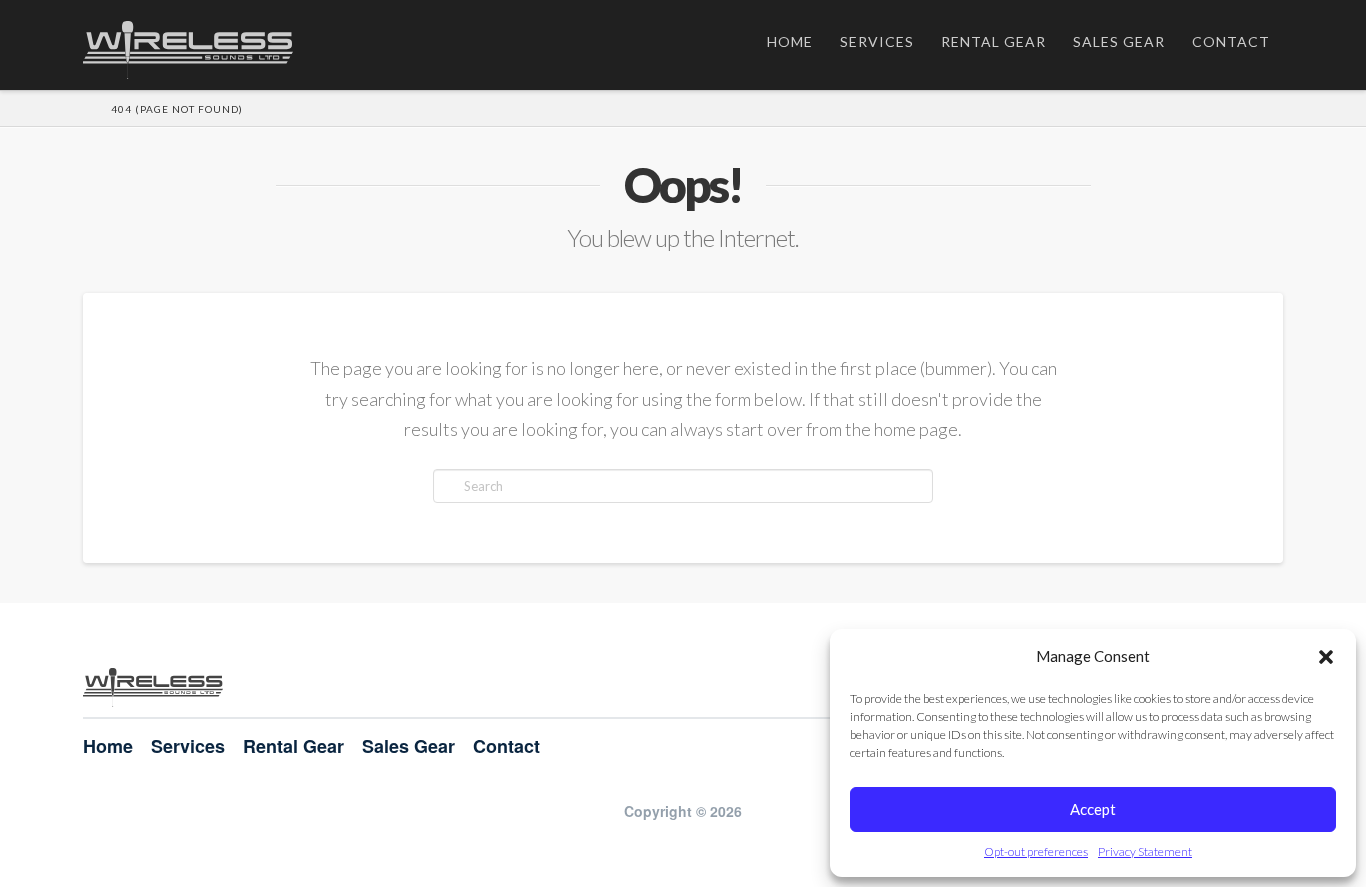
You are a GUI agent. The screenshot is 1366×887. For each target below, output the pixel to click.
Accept (1093, 809)
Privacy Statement (1145, 851)
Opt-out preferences (1036, 851)
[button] (1326, 657)
